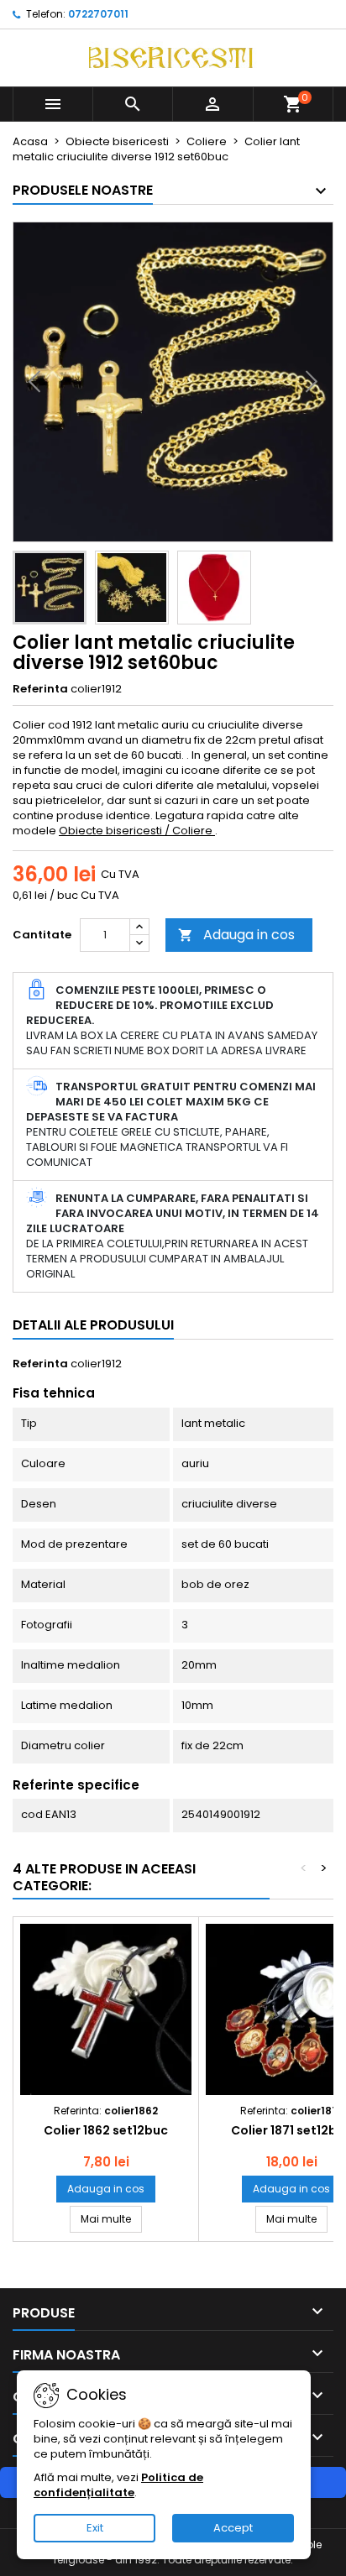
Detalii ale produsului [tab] (93, 1325)
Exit (95, 2528)
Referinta (40, 689)
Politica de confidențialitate (118, 2485)
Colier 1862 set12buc (106, 2130)
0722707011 (98, 14)
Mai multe (111, 2218)
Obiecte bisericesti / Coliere (137, 831)
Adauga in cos (236, 935)
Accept (233, 2528)
